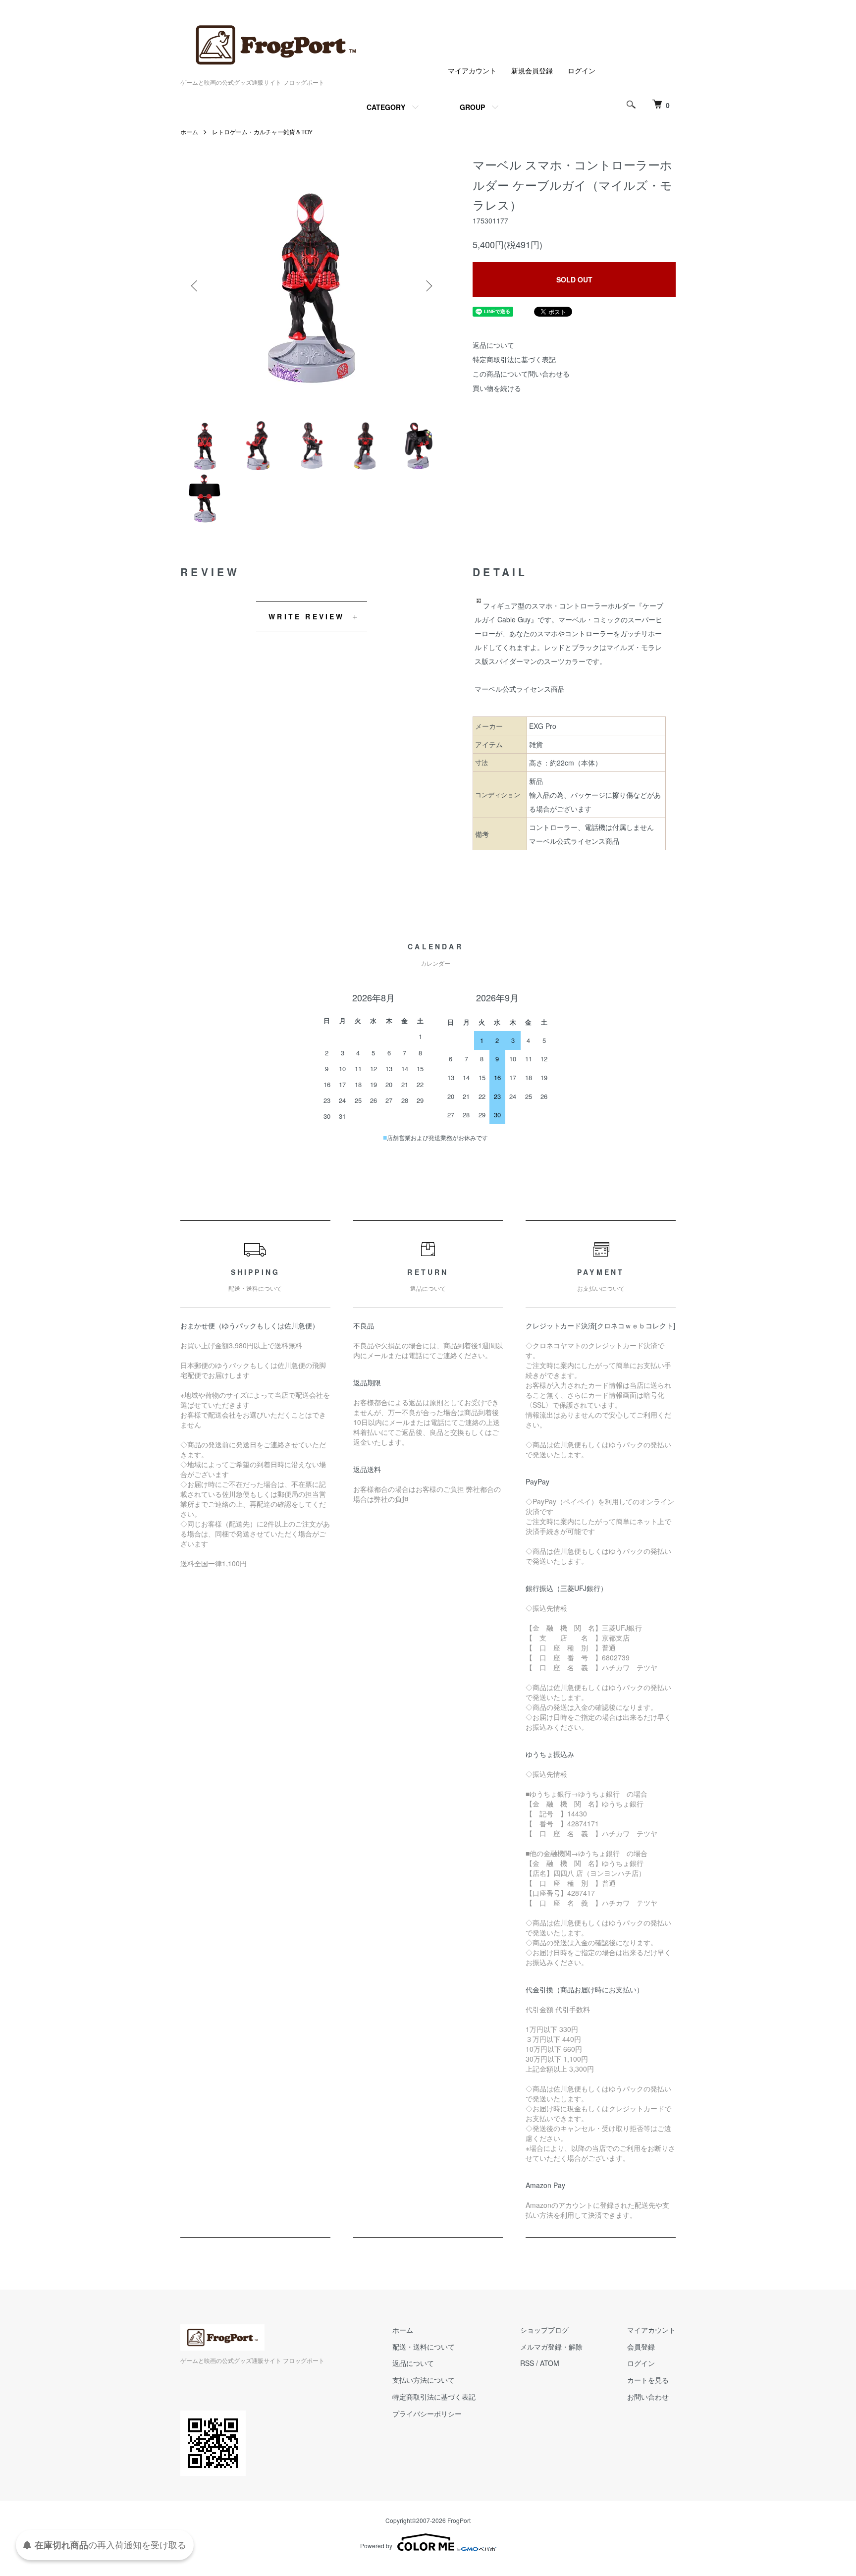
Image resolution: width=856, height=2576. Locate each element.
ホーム (189, 132)
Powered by (376, 2546)
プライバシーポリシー (427, 2413)
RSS (527, 2363)
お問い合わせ (648, 2397)
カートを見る (648, 2380)
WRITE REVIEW (306, 616)
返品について (493, 345)
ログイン (582, 70)
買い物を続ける (497, 388)
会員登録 (641, 2347)
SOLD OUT (574, 279)
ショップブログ (544, 2330)
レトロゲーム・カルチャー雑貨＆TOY (262, 132)
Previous (195, 286)
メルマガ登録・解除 (551, 2347)
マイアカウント (472, 70)
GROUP (472, 107)
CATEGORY (386, 107)
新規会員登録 (532, 70)
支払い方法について (424, 2380)
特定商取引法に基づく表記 (514, 359)
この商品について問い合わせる (521, 374)
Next (428, 286)
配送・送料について (424, 2347)
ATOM (550, 2363)
